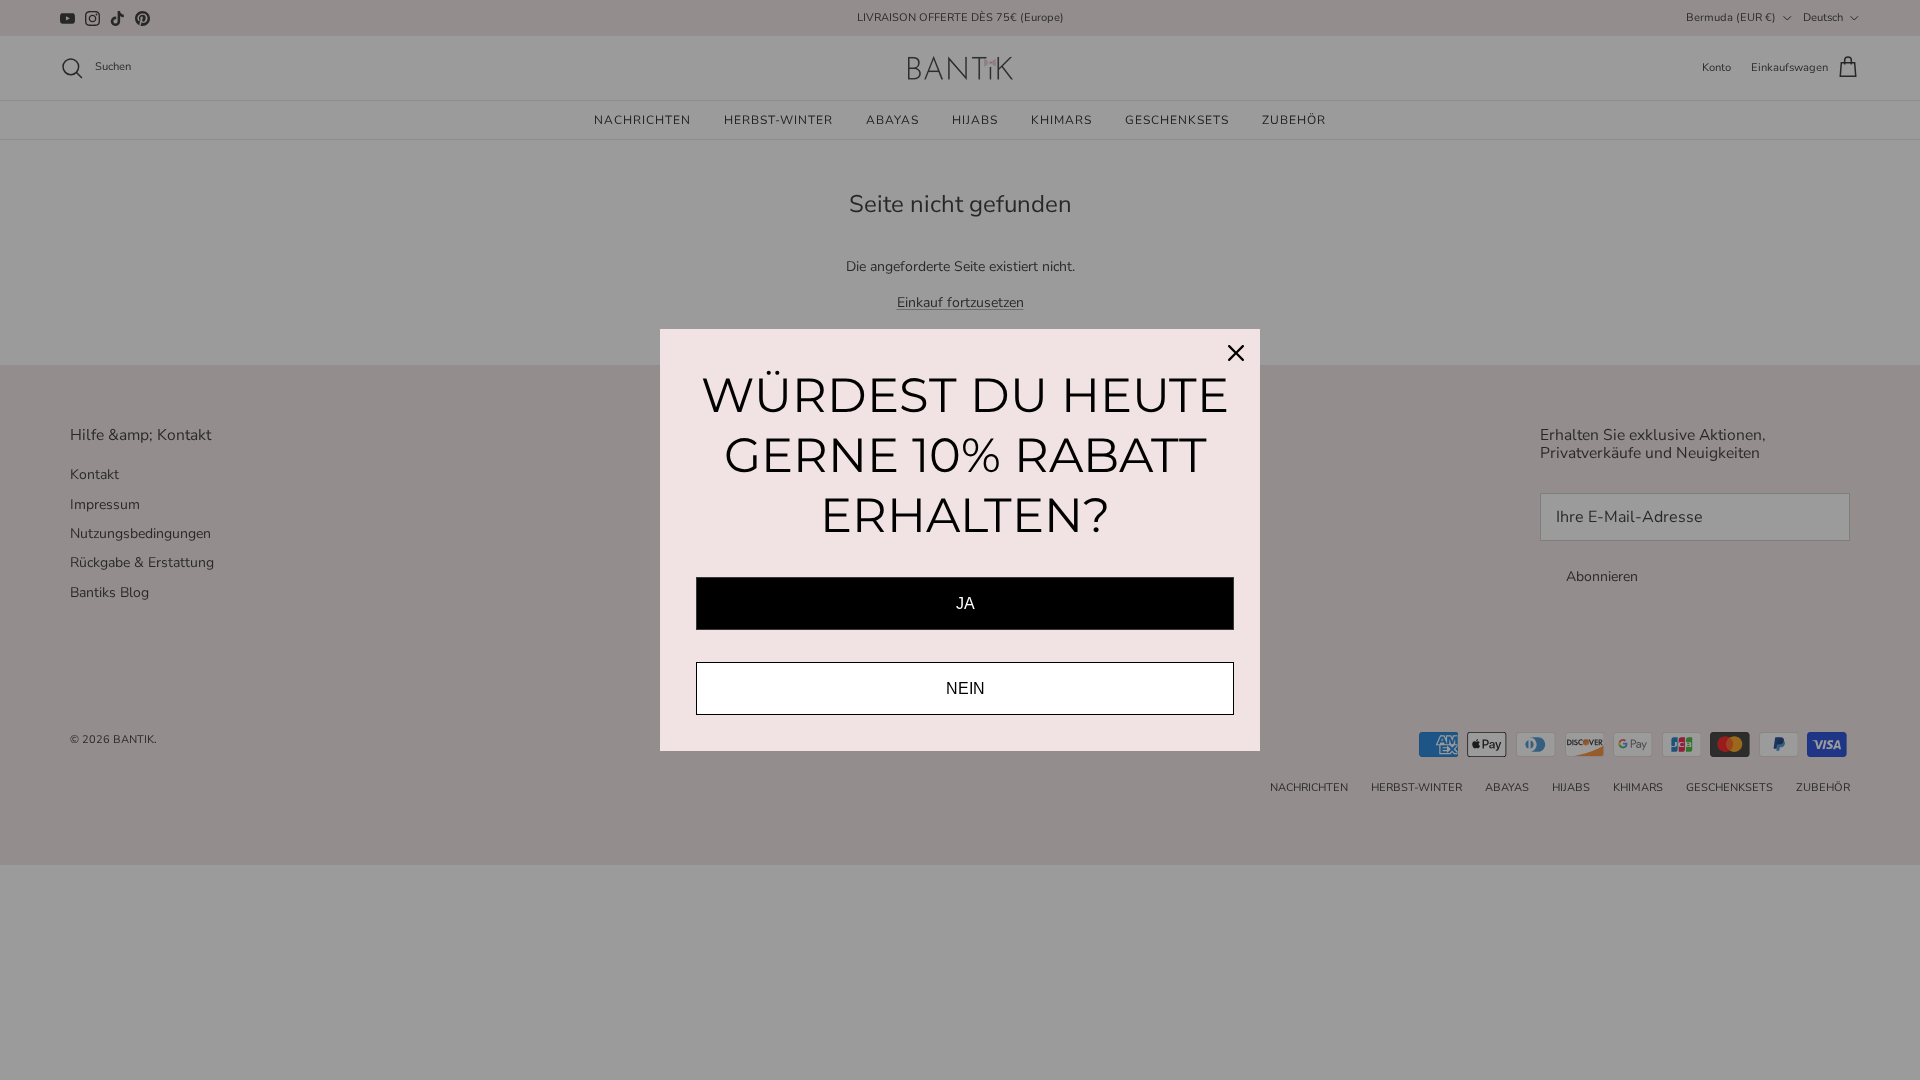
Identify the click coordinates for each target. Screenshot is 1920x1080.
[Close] (1236, 353)
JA (965, 603)
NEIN (965, 688)
